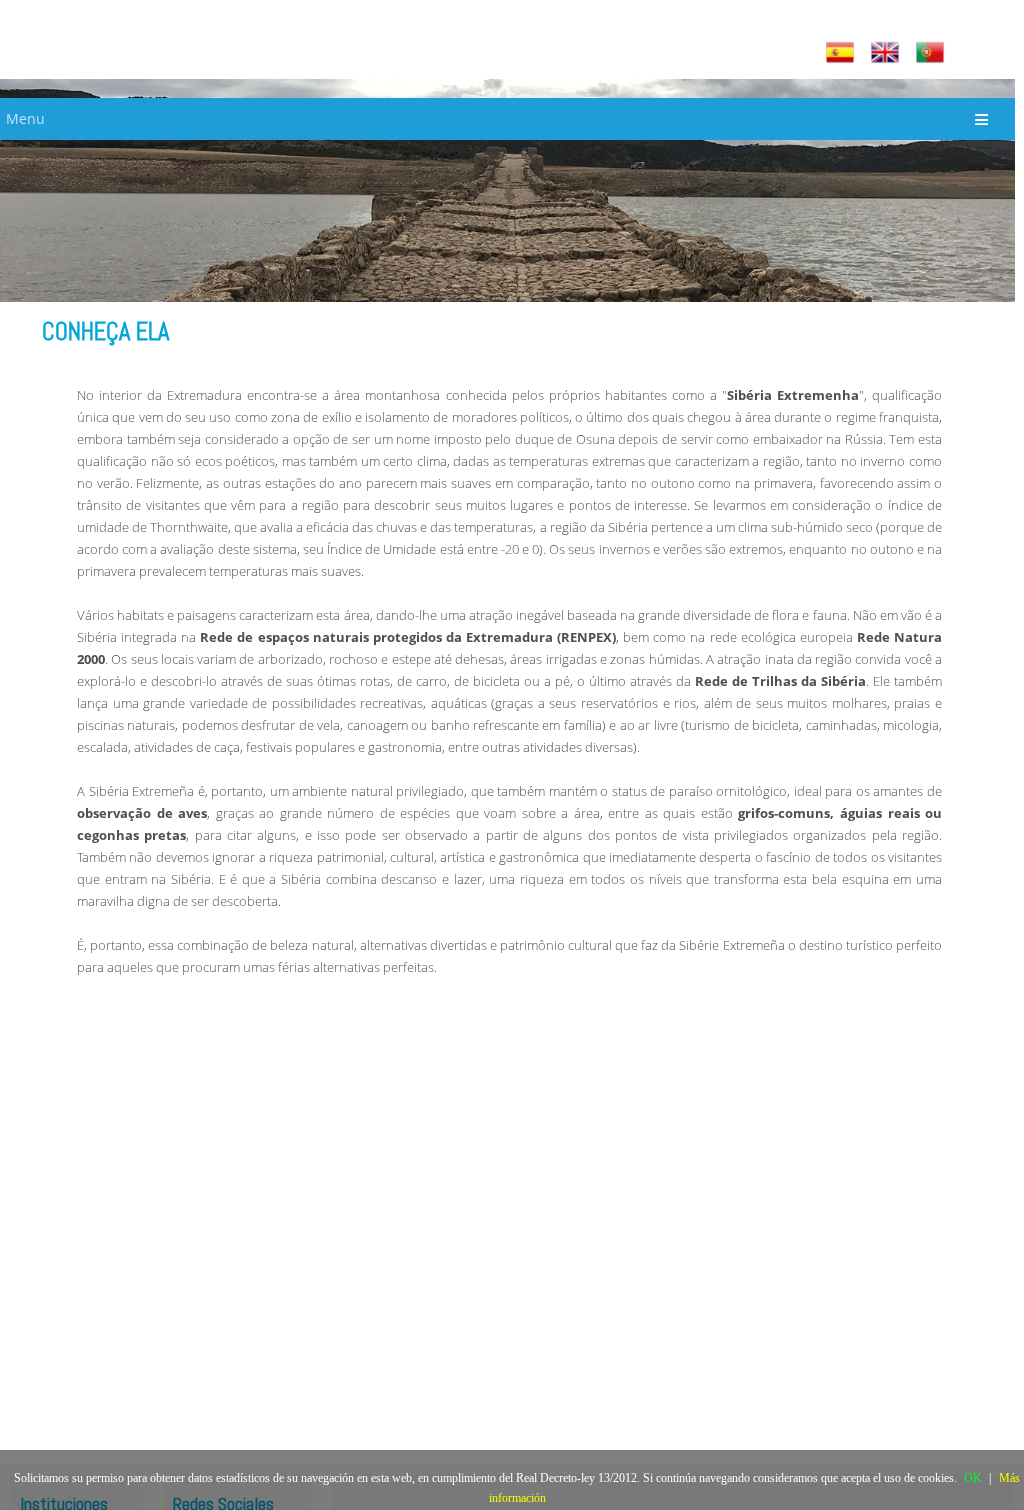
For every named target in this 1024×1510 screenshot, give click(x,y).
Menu (25, 118)
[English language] (887, 52)
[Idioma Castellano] (842, 52)
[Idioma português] (932, 52)
